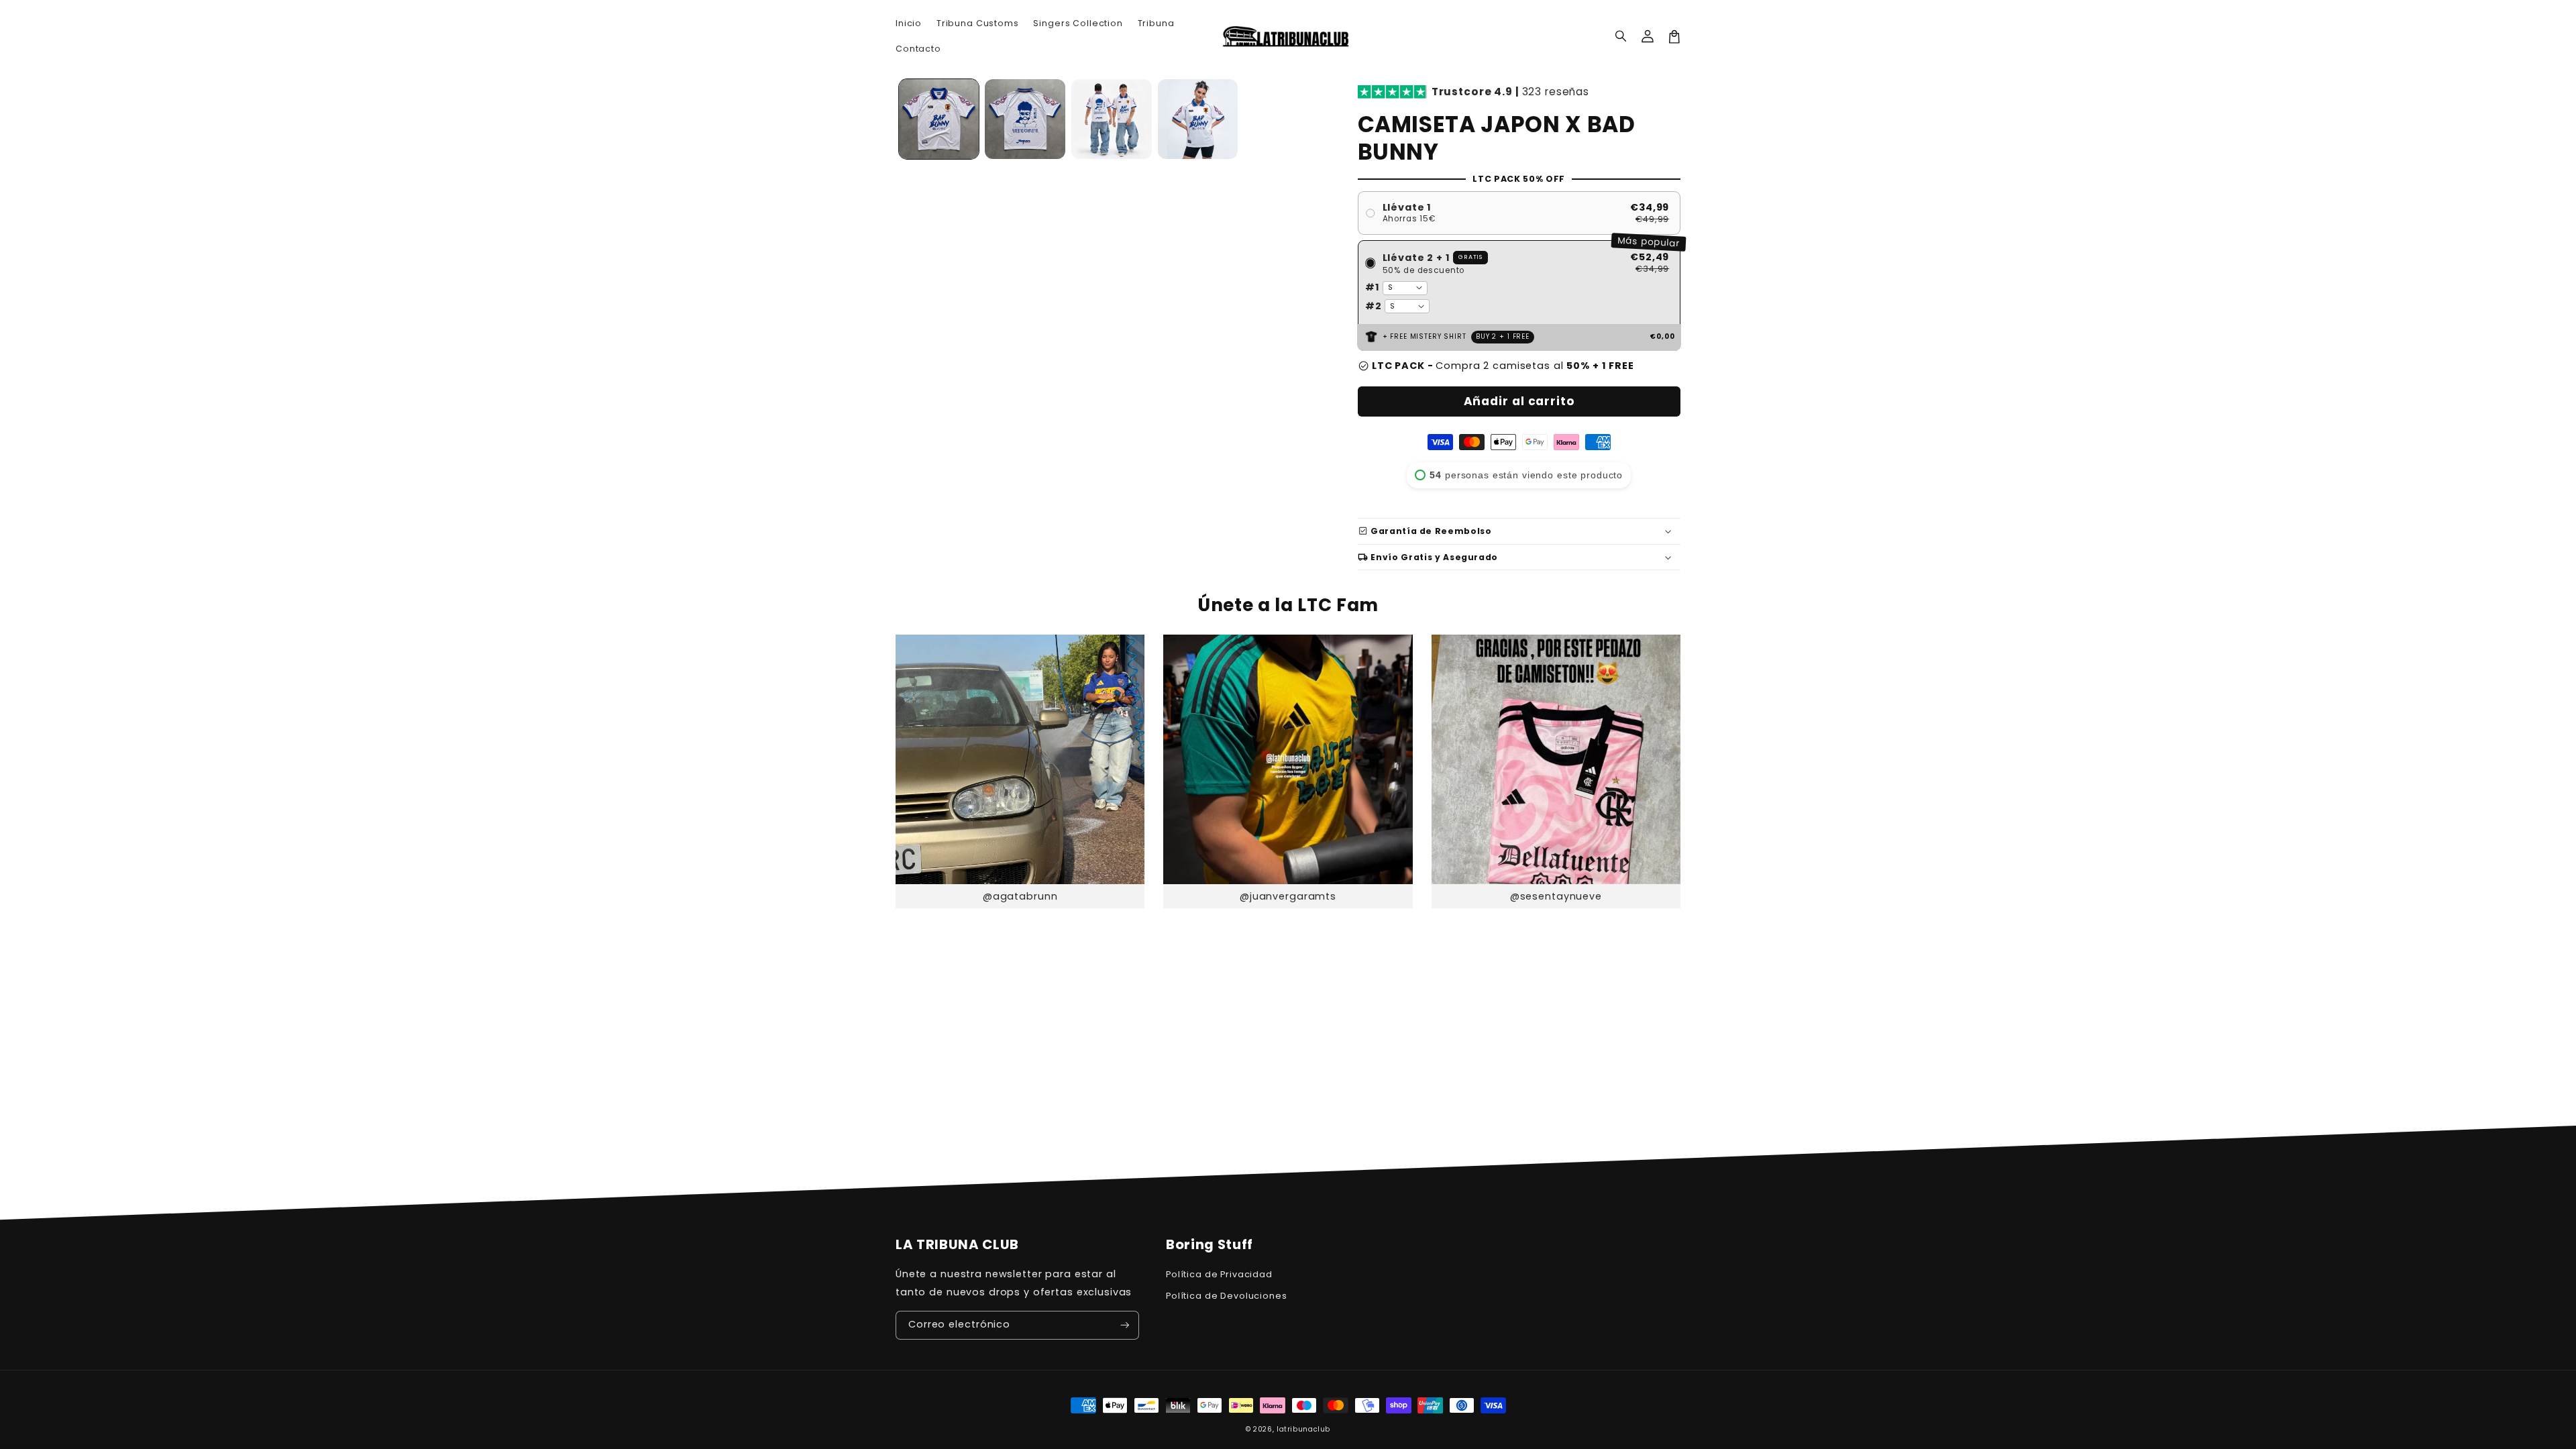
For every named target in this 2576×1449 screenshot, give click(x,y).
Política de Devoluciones (1227, 1296)
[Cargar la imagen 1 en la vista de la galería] (939, 119)
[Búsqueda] (1621, 37)
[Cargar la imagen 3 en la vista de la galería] (1112, 119)
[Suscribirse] (1125, 1325)
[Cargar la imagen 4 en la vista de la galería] (1198, 119)
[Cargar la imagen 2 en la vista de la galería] (1025, 119)
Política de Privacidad (1219, 1274)
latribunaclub (1303, 1429)
